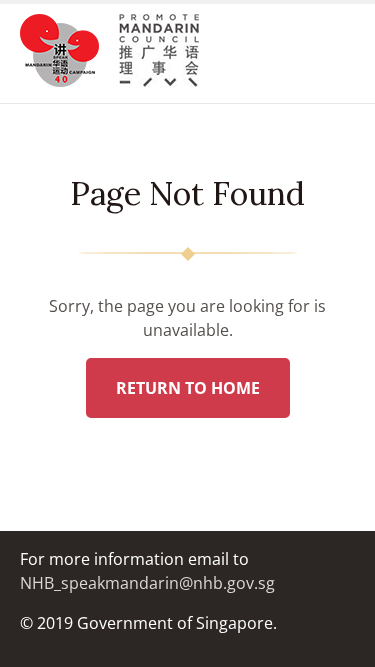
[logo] (69, 53)
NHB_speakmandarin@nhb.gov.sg (147, 583)
